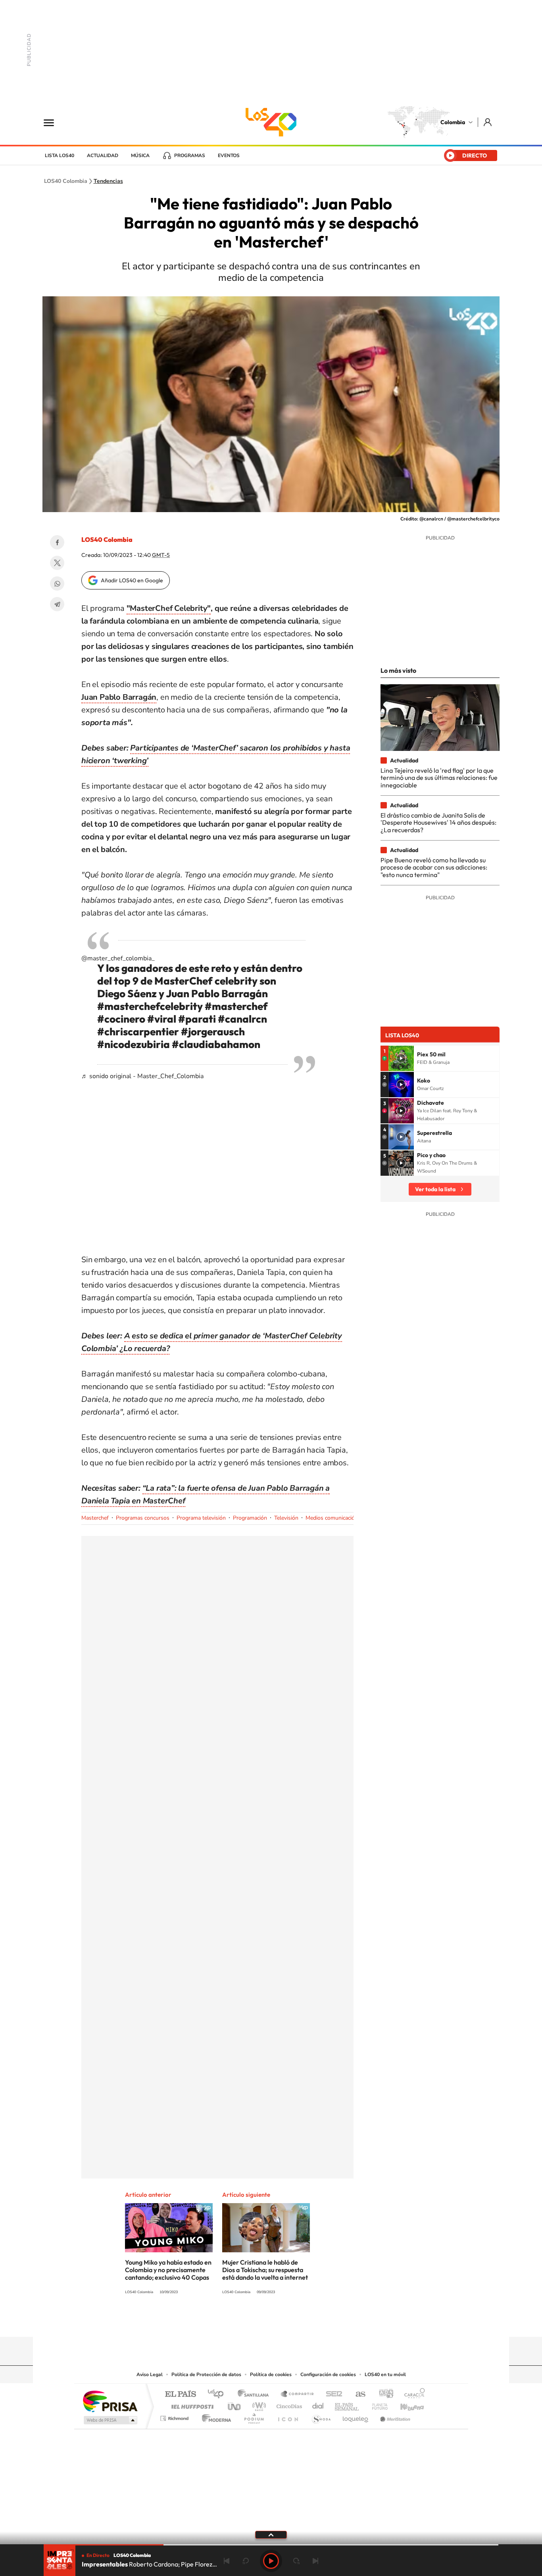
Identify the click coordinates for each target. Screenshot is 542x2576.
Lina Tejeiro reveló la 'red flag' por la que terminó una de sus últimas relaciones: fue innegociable (439, 778)
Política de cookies (271, 2374)
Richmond (175, 2416)
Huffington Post (191, 2404)
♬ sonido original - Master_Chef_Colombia (142, 1076)
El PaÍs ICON (288, 2416)
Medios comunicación (332, 1518)
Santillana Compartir (298, 2395)
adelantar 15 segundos (296, 2561)
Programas (190, 155)
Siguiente (315, 2561)
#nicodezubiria (134, 1044)
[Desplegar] (271, 2534)
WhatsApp (57, 584)
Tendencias (108, 181)
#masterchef (236, 1006)
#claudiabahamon (216, 1044)
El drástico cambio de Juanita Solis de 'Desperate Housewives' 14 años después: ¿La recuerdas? (438, 823)
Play (271, 2561)
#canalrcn (242, 1019)
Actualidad (103, 155)
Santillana (256, 2395)
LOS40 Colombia (271, 122)
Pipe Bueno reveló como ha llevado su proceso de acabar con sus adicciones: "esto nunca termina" (434, 867)
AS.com (357, 2395)
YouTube (271, 2321)
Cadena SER (332, 2395)
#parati (197, 1019)
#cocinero (121, 1019)
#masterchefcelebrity (150, 1006)
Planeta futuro (377, 2404)
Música (140, 155)
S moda (321, 2416)
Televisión (286, 1518)
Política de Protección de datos (206, 2374)
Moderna (214, 2416)
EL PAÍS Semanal (347, 2404)
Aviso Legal (150, 2374)
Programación (250, 1518)
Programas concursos (143, 1518)
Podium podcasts (254, 2416)
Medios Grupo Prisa (110, 2420)
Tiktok (239, 2321)
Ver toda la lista (435, 1189)
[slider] (271, 2545)
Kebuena (405, 2404)
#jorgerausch (213, 1032)
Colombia (453, 122)
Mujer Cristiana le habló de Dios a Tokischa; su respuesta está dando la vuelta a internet (265, 2270)
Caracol (412, 2395)
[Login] (488, 122)
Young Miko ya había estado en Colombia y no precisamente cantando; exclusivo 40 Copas (168, 2270)
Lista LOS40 (60, 155)
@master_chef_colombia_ (118, 958)
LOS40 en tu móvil (385, 2374)
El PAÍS (180, 2395)
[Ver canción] (401, 1058)
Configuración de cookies (328, 2374)
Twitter (57, 563)
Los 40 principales (218, 2395)
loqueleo (356, 2416)
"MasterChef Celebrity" (169, 608)
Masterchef (95, 1518)
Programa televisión (201, 1518)
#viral (162, 1019)
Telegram (57, 604)
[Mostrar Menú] (54, 122)
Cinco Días (288, 2404)
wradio (258, 2404)
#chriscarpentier (138, 1032)
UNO (235, 2404)
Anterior (227, 2561)
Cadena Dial (318, 2404)
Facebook (57, 542)
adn (383, 2395)
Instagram (255, 2321)
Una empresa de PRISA (110, 2401)
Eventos (229, 155)
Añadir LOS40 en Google (132, 580)
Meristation (394, 2416)
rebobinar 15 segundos (246, 2561)
